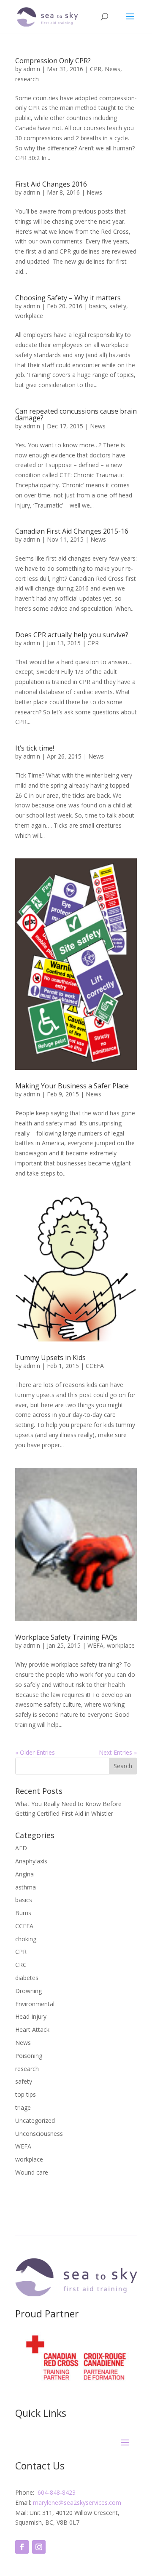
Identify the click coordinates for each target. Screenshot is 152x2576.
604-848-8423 (57, 2492)
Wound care (32, 2172)
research (27, 79)
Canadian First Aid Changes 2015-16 (72, 531)
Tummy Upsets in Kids (50, 1357)
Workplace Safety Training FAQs (66, 1637)
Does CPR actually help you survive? (72, 635)
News (113, 69)
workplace (29, 316)
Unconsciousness (39, 2134)
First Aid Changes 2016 (51, 184)
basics (98, 306)
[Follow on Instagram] (39, 2547)
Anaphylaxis (31, 1861)
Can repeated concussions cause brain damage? (76, 414)
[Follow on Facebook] (22, 2547)
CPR (96, 69)
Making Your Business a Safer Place (72, 1086)
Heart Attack (32, 2030)
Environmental (35, 2004)
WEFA (95, 1645)
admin (32, 69)
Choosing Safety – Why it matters (68, 298)
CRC (21, 1965)
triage (23, 2107)
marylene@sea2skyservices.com (77, 2503)
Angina (24, 1874)
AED (21, 1848)
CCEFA (95, 1366)
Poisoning (29, 2056)
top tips (26, 2094)
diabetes (27, 1978)
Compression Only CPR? (53, 61)
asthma (26, 1887)
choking (26, 1939)
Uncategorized (35, 2120)
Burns (23, 1913)
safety (118, 306)
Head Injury (31, 2016)
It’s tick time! (35, 748)
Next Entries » (118, 1752)
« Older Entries (35, 1752)
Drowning (28, 1991)
